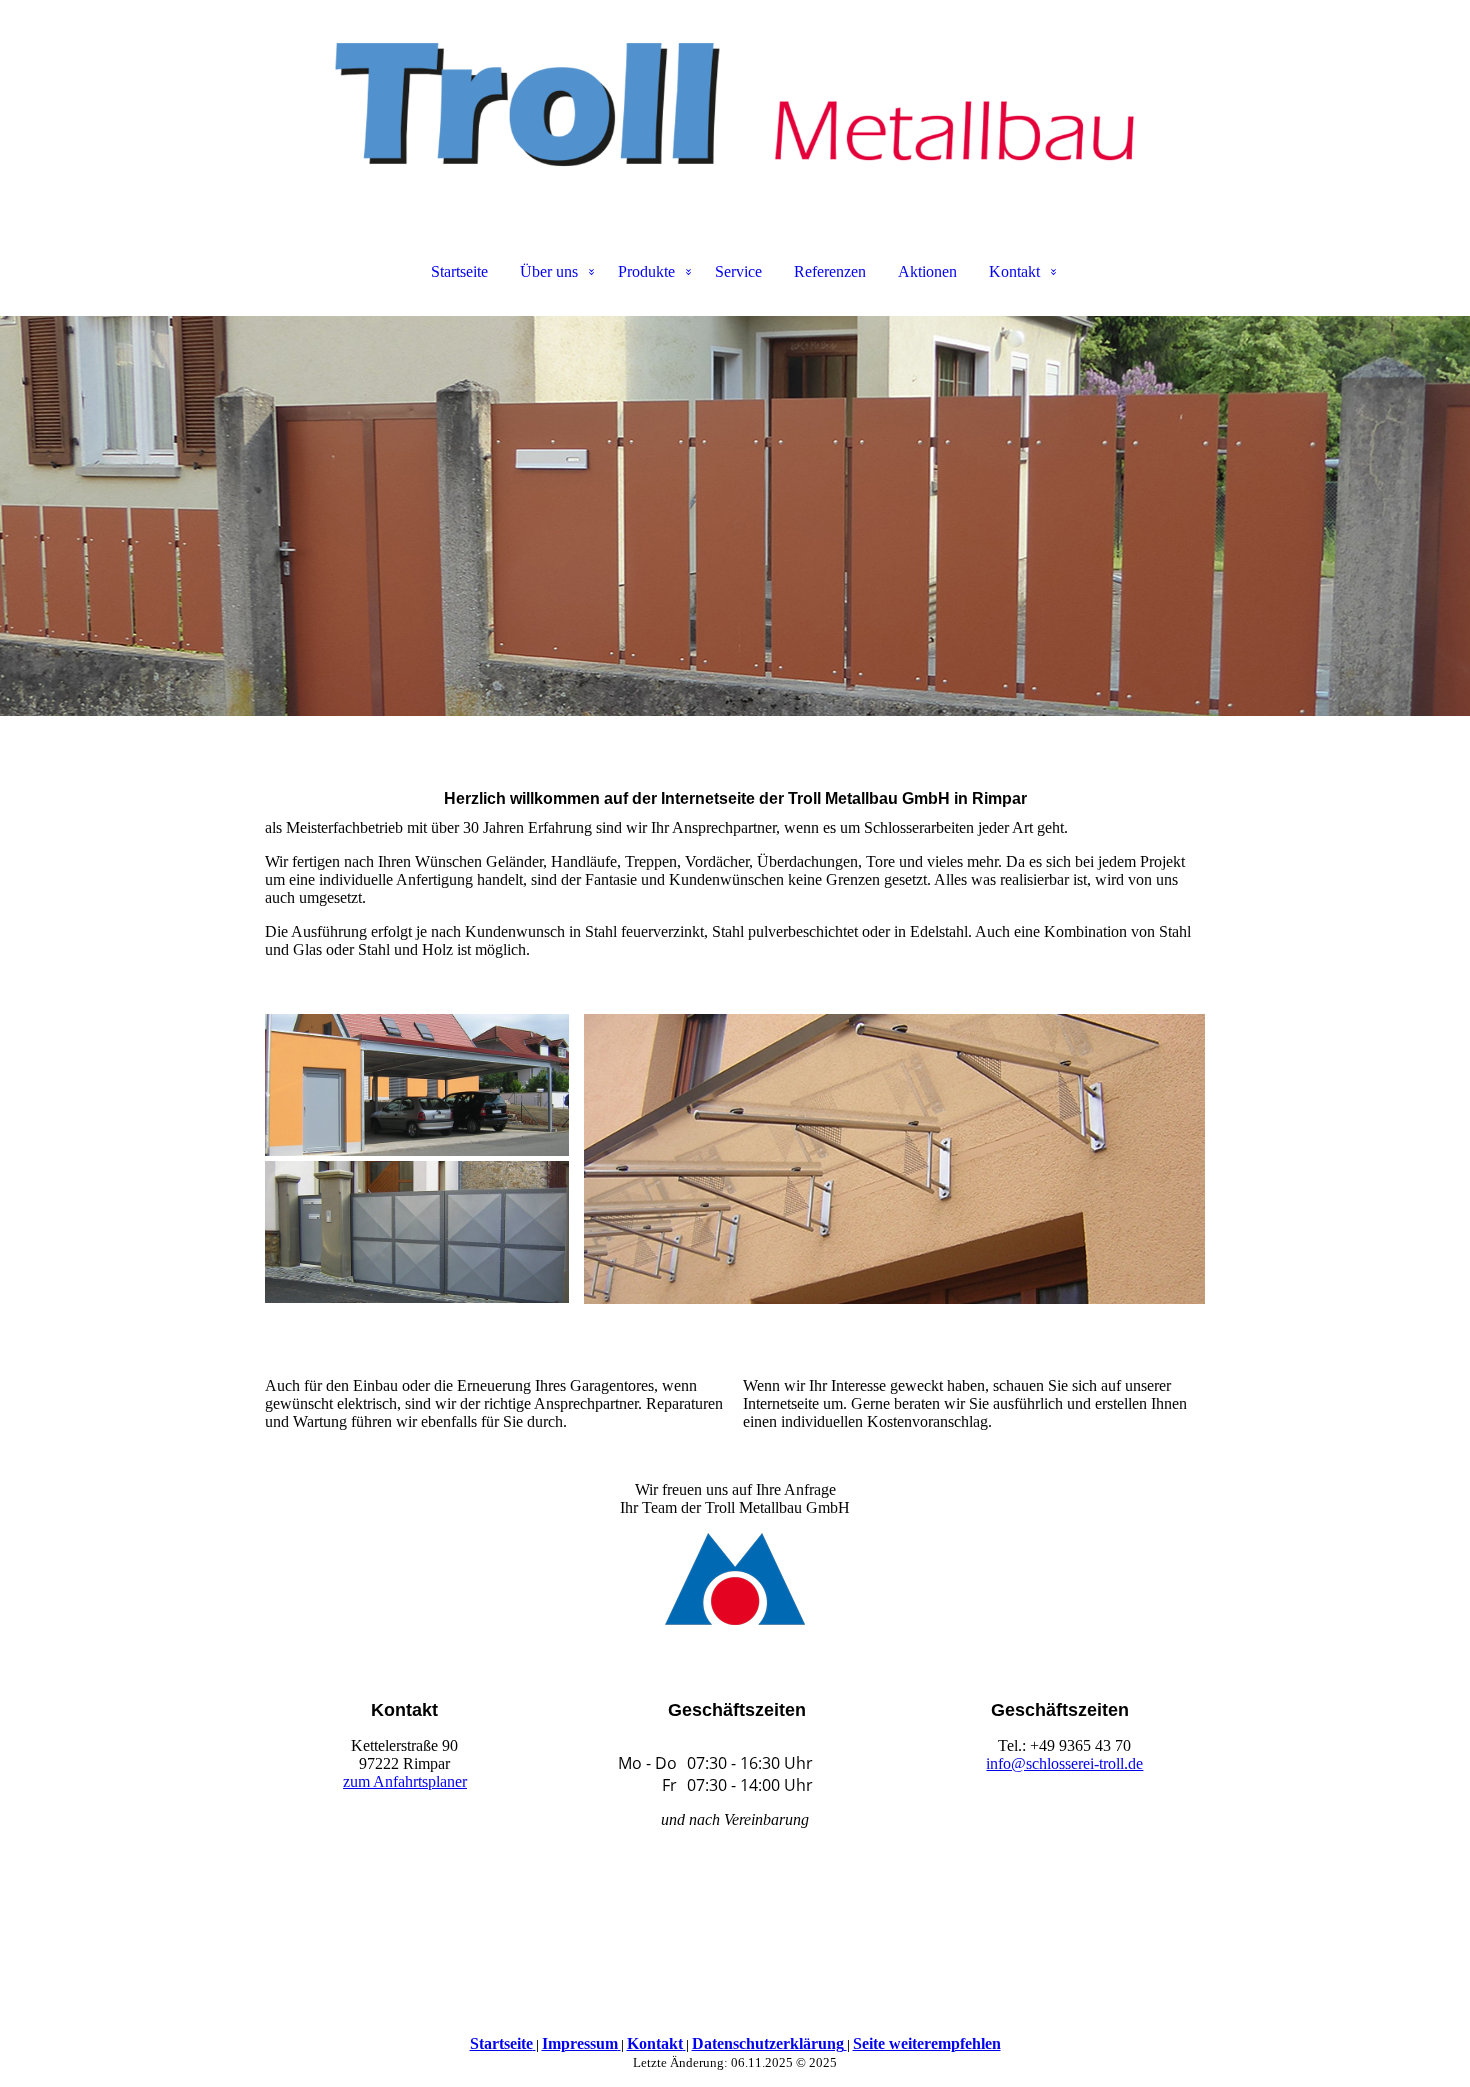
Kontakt (1014, 271)
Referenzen (830, 271)
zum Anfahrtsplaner (405, 1781)
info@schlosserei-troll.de (1064, 1763)
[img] (735, 100)
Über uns (549, 271)
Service (738, 271)
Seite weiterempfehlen (927, 2043)
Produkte (646, 271)
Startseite (459, 271)
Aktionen (927, 271)
